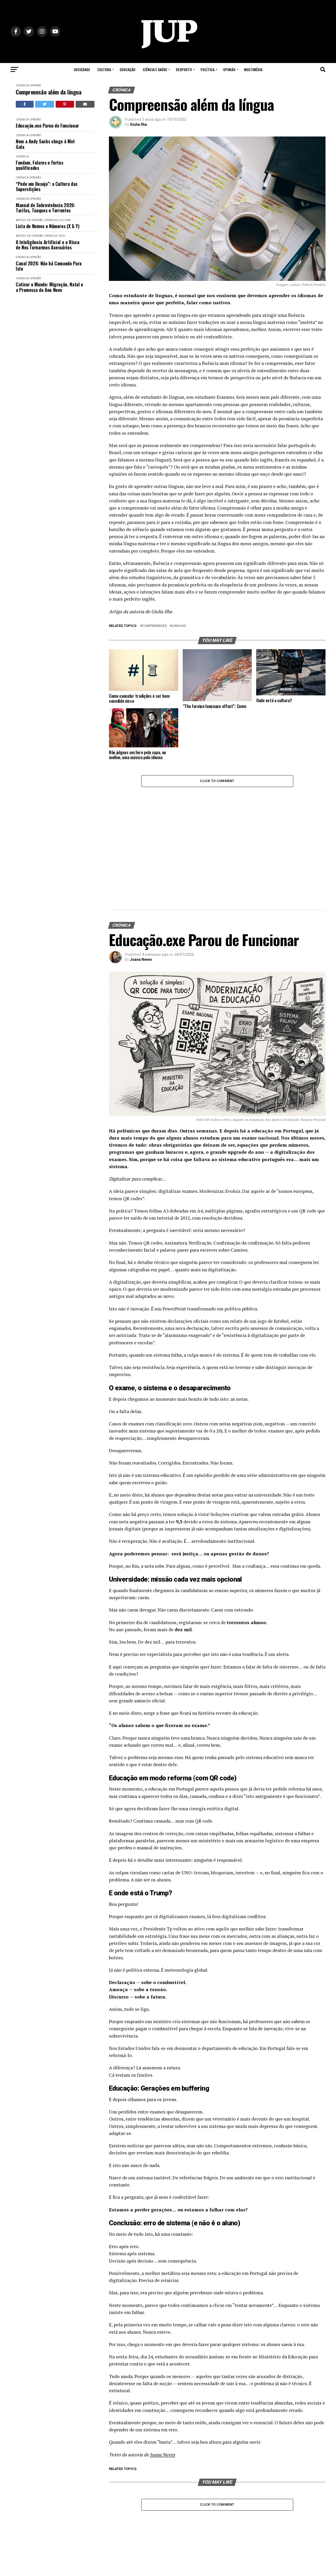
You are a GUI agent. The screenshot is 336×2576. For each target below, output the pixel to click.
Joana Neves (141, 861)
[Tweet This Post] (45, 104)
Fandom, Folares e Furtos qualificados (39, 165)
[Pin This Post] (65, 104)
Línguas (179, 626)
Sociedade (82, 69)
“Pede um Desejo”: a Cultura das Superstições (47, 187)
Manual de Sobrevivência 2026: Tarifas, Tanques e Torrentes (46, 208)
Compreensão (154, 626)
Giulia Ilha (138, 124)
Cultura (104, 69)
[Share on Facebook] (25, 104)
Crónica (22, 85)
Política (208, 69)
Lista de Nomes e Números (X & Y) (48, 226)
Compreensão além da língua (49, 92)
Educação (128, 69)
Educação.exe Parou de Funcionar (47, 126)
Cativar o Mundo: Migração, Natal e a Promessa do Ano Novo (49, 287)
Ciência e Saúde (155, 69)
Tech (62, 236)
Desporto (184, 69)
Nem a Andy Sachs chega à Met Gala (45, 144)
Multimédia (253, 69)
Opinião (229, 69)
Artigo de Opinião (30, 220)
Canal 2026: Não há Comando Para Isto (49, 266)
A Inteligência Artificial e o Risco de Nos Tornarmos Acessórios (48, 245)
